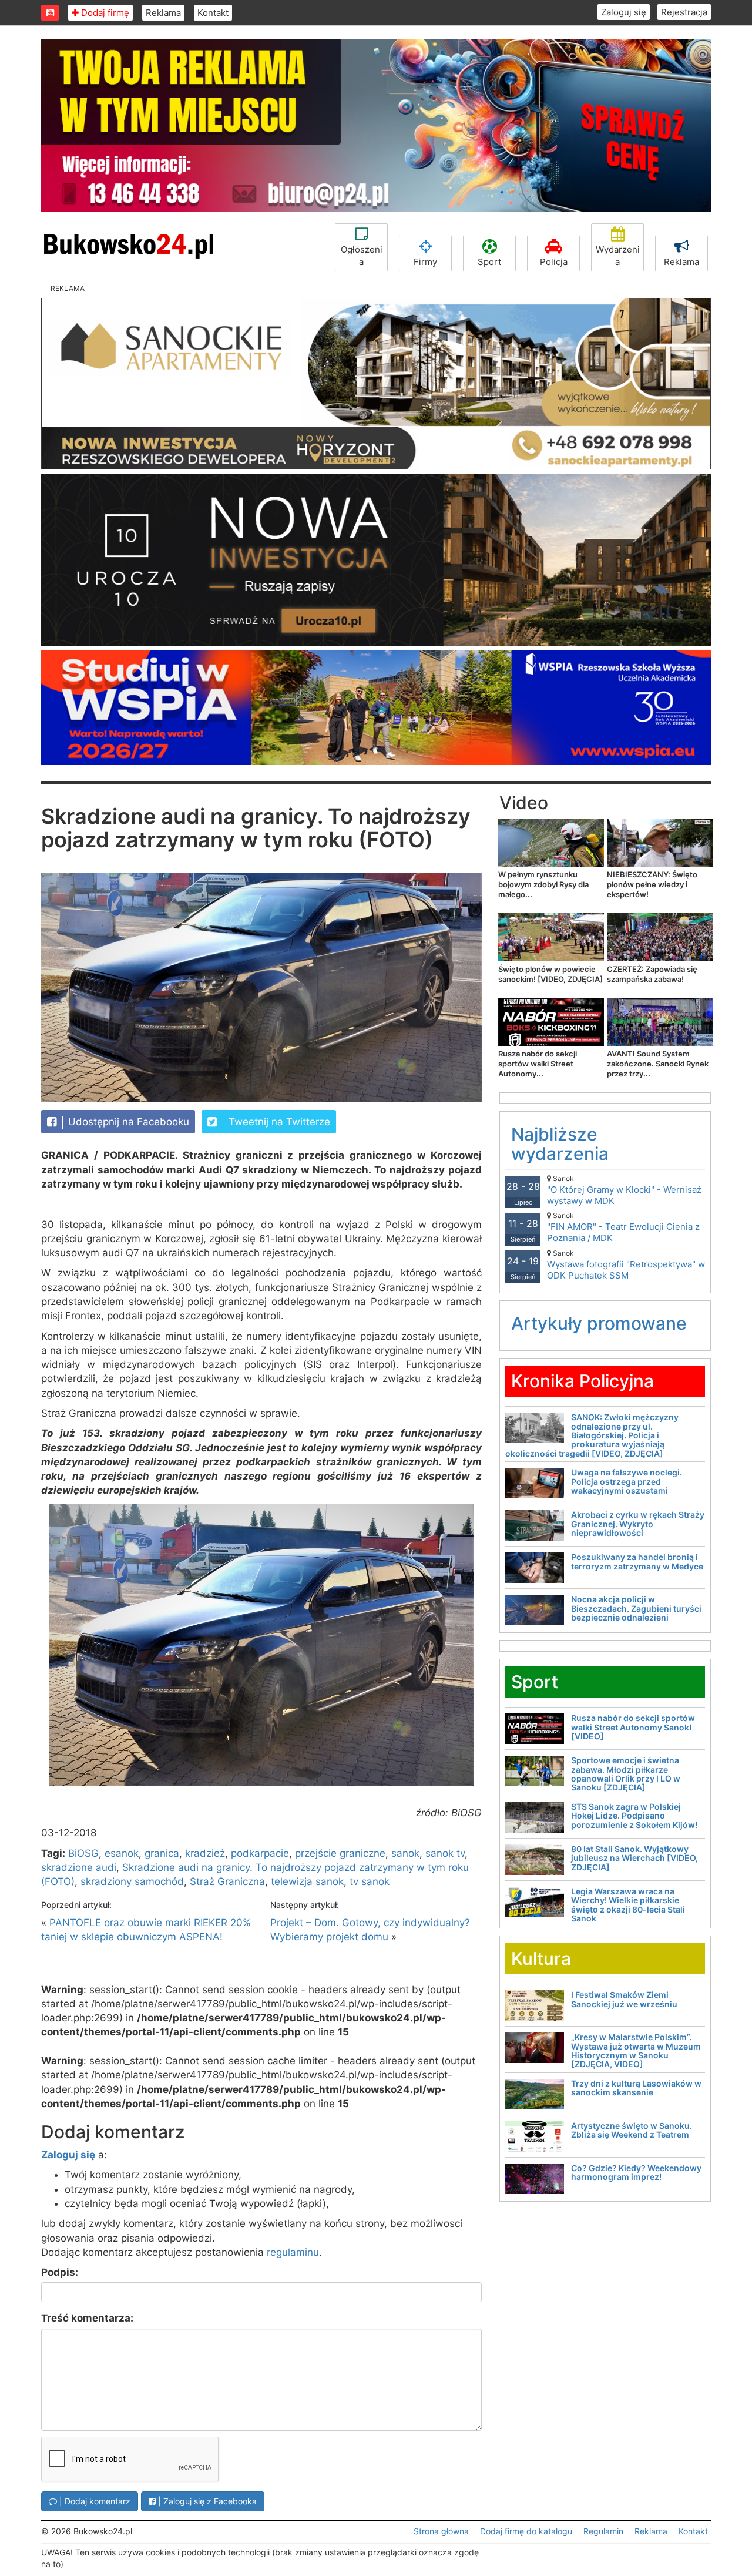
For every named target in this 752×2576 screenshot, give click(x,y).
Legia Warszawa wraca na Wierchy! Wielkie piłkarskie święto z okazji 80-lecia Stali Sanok (628, 1905)
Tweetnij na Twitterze (278, 1122)
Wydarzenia (618, 256)
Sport (489, 262)
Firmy (425, 262)
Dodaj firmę (104, 13)
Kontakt (213, 13)
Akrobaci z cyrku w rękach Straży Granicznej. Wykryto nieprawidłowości (638, 1524)
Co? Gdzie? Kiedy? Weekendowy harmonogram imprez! (636, 2172)
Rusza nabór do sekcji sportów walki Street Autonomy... (538, 1064)
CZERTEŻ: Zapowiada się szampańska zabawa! (652, 974)
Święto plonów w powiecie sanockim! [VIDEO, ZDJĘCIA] (550, 974)
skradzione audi (79, 1867)
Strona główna (441, 2531)
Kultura (541, 1958)
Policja (554, 262)
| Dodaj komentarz (94, 2501)
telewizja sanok (307, 1881)
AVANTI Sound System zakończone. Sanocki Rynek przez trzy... (658, 1064)
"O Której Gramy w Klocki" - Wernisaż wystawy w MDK (624, 1190)
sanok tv (445, 1853)
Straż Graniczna (227, 1881)
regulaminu (293, 2252)
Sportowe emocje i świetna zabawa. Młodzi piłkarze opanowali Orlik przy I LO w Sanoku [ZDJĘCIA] (626, 1774)
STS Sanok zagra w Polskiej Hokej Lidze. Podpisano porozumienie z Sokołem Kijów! (634, 1816)
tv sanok (370, 1881)
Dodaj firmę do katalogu (526, 2531)
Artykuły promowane (599, 1323)
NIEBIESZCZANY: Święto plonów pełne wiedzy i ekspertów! (652, 884)
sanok (405, 1853)
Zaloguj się (624, 12)
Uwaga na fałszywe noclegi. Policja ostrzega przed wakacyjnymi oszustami (627, 1481)
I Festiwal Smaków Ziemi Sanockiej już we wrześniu (624, 1999)
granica (162, 1853)
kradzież (205, 1853)
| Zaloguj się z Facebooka (206, 2501)
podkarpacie (260, 1853)
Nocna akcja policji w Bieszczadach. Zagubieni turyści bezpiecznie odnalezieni (636, 1608)
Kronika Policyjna (583, 1381)
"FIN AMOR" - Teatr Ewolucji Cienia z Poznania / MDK (623, 1227)
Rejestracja (684, 12)
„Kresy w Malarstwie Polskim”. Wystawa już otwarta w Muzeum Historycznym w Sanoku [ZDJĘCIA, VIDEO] (636, 2050)
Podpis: (60, 2272)
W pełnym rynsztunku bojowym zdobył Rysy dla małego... (543, 884)
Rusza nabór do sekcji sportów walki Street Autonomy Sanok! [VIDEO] (633, 1727)
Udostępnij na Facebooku (127, 1122)
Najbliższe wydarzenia (560, 1144)
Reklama (163, 13)
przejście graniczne (340, 1853)
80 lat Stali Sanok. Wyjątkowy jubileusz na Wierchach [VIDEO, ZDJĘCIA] (634, 1858)
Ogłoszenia (362, 256)
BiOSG (83, 1853)
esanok (122, 1853)
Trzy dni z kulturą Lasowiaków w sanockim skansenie (636, 2088)
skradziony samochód (132, 1881)
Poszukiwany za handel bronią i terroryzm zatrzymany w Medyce (637, 1561)
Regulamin (603, 2531)
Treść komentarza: (87, 2318)
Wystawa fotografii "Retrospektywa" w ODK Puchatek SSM (626, 1265)
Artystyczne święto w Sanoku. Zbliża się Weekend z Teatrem (632, 2130)
